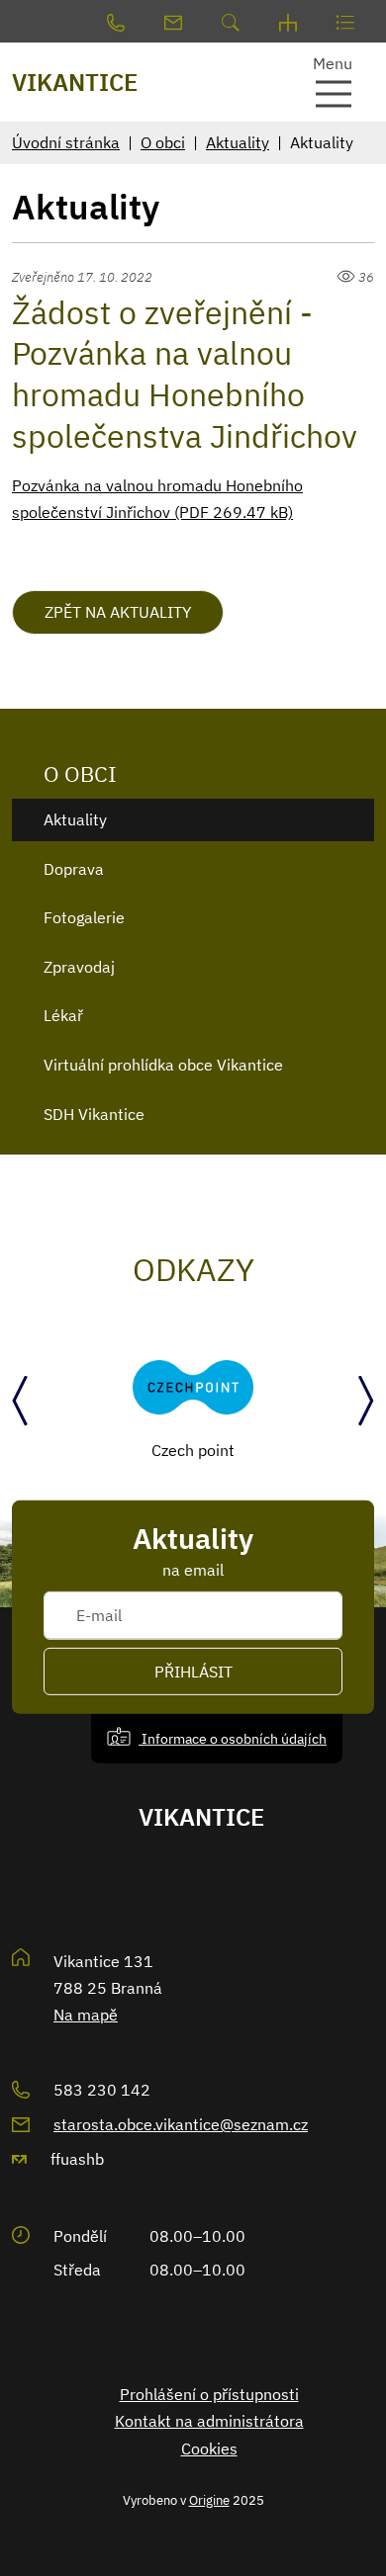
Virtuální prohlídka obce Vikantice (163, 1065)
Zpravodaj (79, 967)
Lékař (63, 1015)
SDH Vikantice (94, 1114)
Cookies (209, 2448)
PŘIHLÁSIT (193, 1672)
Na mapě (86, 2015)
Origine (209, 2500)
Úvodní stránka (66, 142)
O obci (163, 142)
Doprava (74, 869)
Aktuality (238, 142)
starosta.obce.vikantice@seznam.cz (181, 2124)
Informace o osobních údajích (233, 1737)
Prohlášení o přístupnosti (209, 2394)
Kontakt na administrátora (209, 2421)
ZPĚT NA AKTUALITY (118, 612)
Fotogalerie (84, 917)
